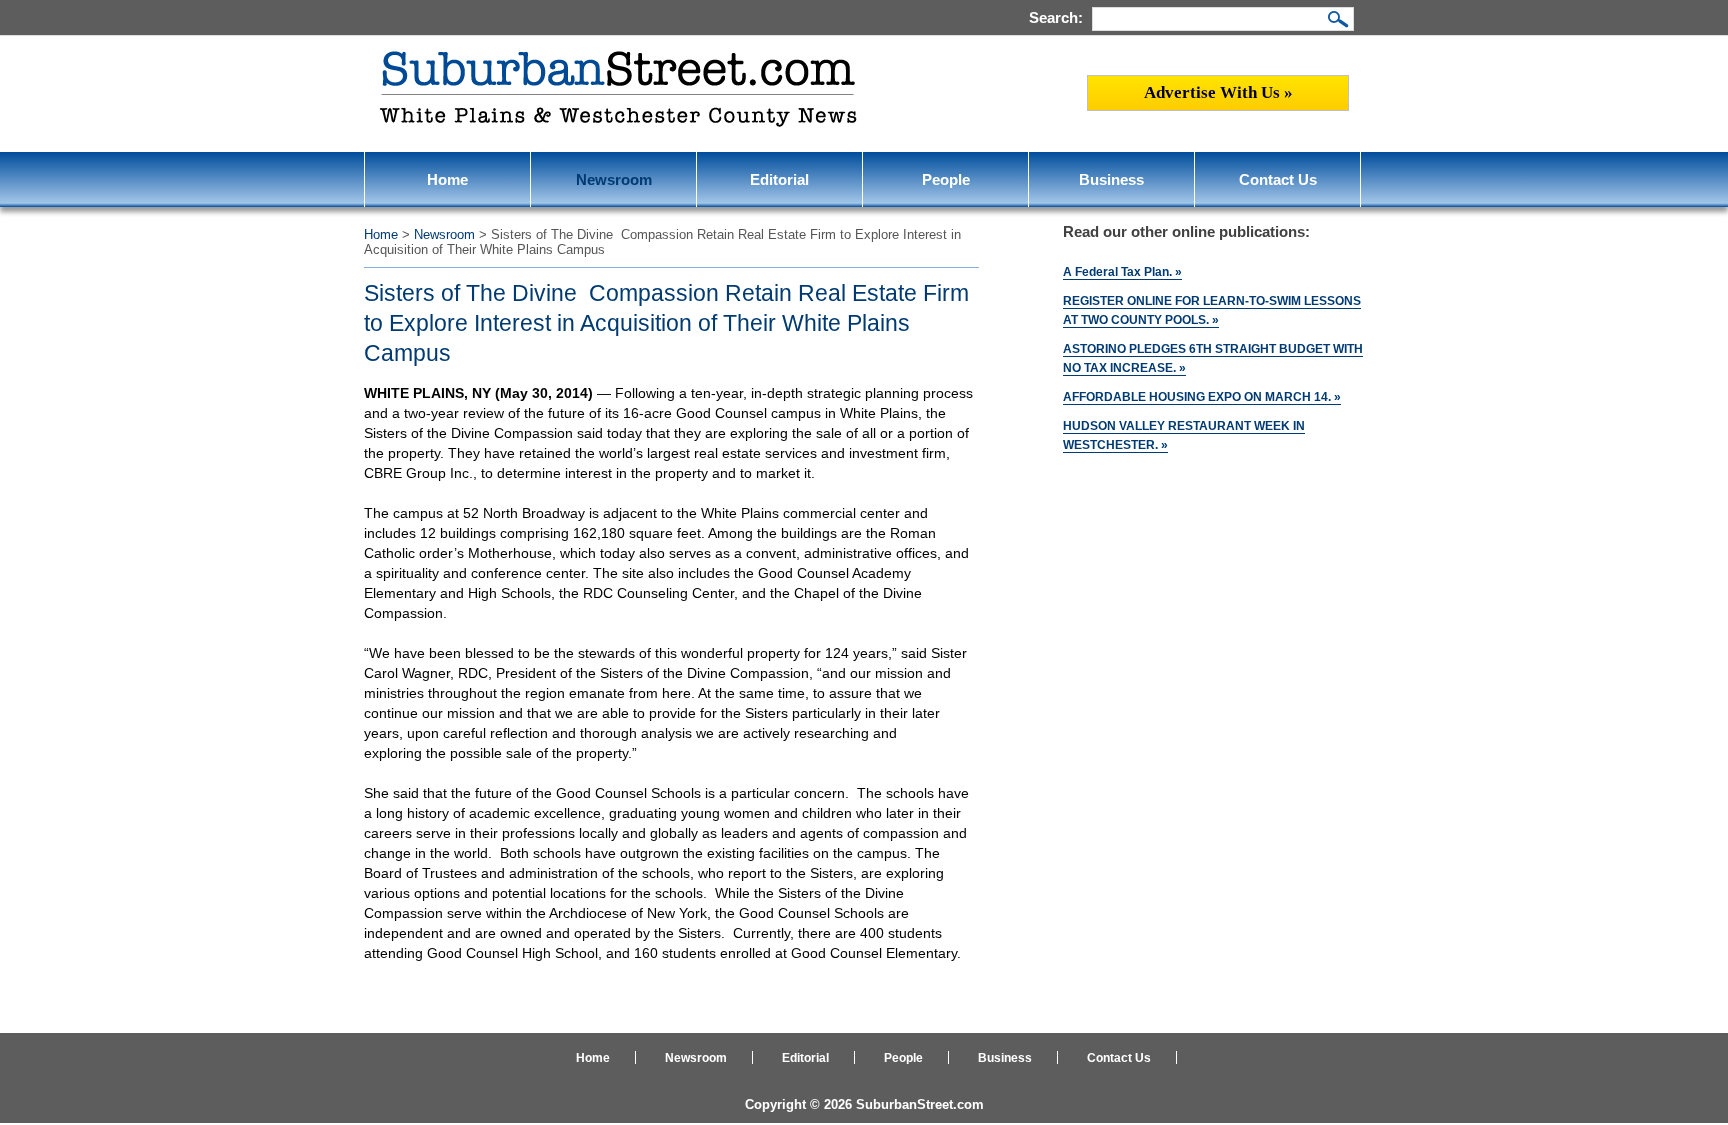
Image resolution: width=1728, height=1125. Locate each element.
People (946, 179)
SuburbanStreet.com (920, 1104)
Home (447, 179)
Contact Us (1278, 179)
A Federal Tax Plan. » (1122, 272)
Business (1111, 179)
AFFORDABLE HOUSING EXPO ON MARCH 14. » (1202, 397)
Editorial (779, 179)
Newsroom (614, 179)
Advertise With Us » (1218, 92)
